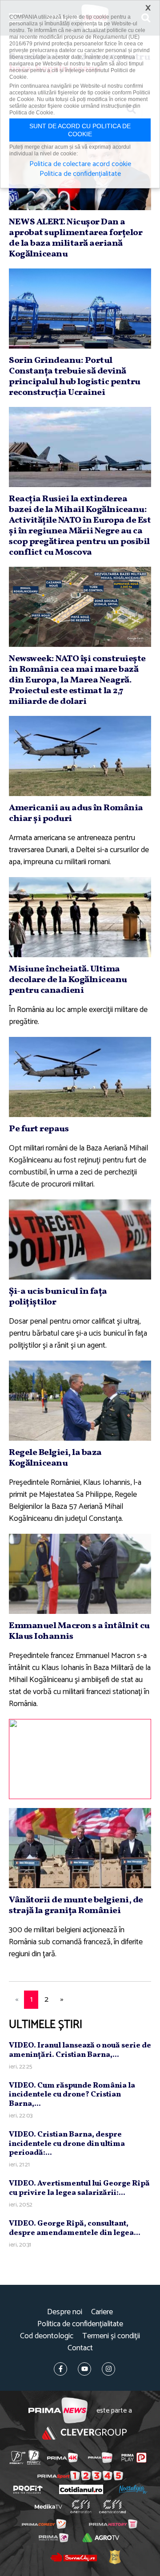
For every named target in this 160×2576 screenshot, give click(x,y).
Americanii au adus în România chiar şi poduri (76, 813)
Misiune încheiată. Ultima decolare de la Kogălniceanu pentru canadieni (68, 980)
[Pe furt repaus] (80, 1077)
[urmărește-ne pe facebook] (60, 2369)
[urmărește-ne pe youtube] (84, 2369)
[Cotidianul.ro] (81, 2489)
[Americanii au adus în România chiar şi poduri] (80, 756)
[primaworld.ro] (54, 2538)
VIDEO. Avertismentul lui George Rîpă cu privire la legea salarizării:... (79, 2188)
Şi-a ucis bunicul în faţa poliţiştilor (58, 1297)
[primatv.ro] (18, 2458)
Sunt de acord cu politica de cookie (80, 130)
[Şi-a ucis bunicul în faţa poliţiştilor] (80, 1239)
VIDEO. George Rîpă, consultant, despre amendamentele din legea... (75, 2228)
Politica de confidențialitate (80, 2324)
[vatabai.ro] (115, 2557)
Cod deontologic (47, 2336)
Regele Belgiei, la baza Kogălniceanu (55, 1458)
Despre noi (65, 2312)
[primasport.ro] (80, 2476)
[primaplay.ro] (134, 2458)
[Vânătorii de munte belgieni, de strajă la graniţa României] (80, 1848)
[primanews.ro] (100, 2458)
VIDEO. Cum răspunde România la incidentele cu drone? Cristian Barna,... (72, 2095)
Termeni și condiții (111, 2336)
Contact (80, 2348)
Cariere (102, 2312)
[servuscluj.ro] (73, 2557)
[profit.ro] (28, 2490)
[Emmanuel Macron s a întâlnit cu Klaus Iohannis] (80, 1574)
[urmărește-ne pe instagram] (108, 2369)
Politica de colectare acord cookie (80, 164)
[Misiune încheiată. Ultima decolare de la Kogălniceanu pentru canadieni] (80, 917)
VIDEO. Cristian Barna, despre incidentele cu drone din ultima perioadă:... (67, 2144)
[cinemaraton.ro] (81, 2507)
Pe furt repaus (39, 1129)
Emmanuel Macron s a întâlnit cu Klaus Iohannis (79, 1631)
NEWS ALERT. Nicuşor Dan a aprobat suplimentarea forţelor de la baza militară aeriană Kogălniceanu (76, 238)
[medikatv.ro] (48, 2507)
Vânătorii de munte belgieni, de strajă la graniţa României (76, 1906)
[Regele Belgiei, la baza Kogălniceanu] (80, 1401)
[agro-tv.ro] (101, 2538)
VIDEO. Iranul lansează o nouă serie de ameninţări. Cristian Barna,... (80, 2050)
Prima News (58, 2411)
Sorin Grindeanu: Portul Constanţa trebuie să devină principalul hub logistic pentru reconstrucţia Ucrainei (75, 377)
